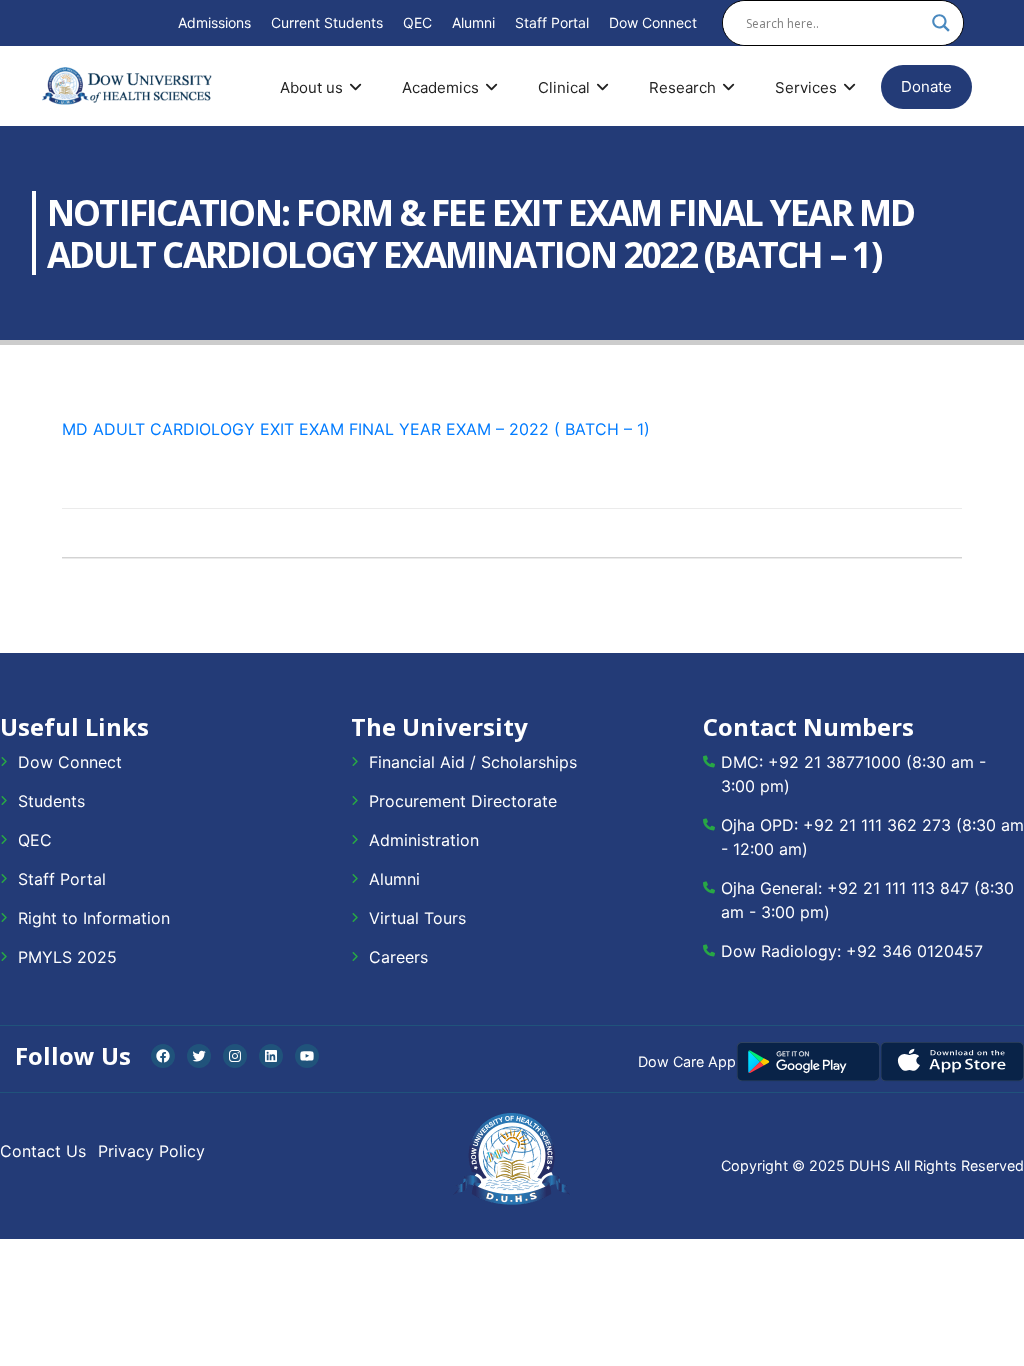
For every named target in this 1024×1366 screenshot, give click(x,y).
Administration (424, 840)
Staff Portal (552, 22)
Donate (926, 86)
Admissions (214, 22)
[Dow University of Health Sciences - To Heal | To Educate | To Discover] (127, 86)
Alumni (473, 22)
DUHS (869, 1165)
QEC (417, 22)
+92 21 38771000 (834, 762)
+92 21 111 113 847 (898, 888)
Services (806, 87)
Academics (440, 87)
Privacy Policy (151, 1151)
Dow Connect (653, 22)
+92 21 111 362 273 (877, 825)
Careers (398, 957)
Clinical (564, 87)
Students (51, 801)
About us (311, 87)
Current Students (327, 22)
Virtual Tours (417, 918)
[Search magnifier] (941, 23)
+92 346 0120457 (914, 951)
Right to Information (94, 918)
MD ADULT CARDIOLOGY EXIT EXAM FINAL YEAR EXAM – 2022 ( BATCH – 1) (356, 429)
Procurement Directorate (463, 801)
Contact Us (43, 1151)
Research (682, 87)
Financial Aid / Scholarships (473, 762)
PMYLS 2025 (67, 957)
